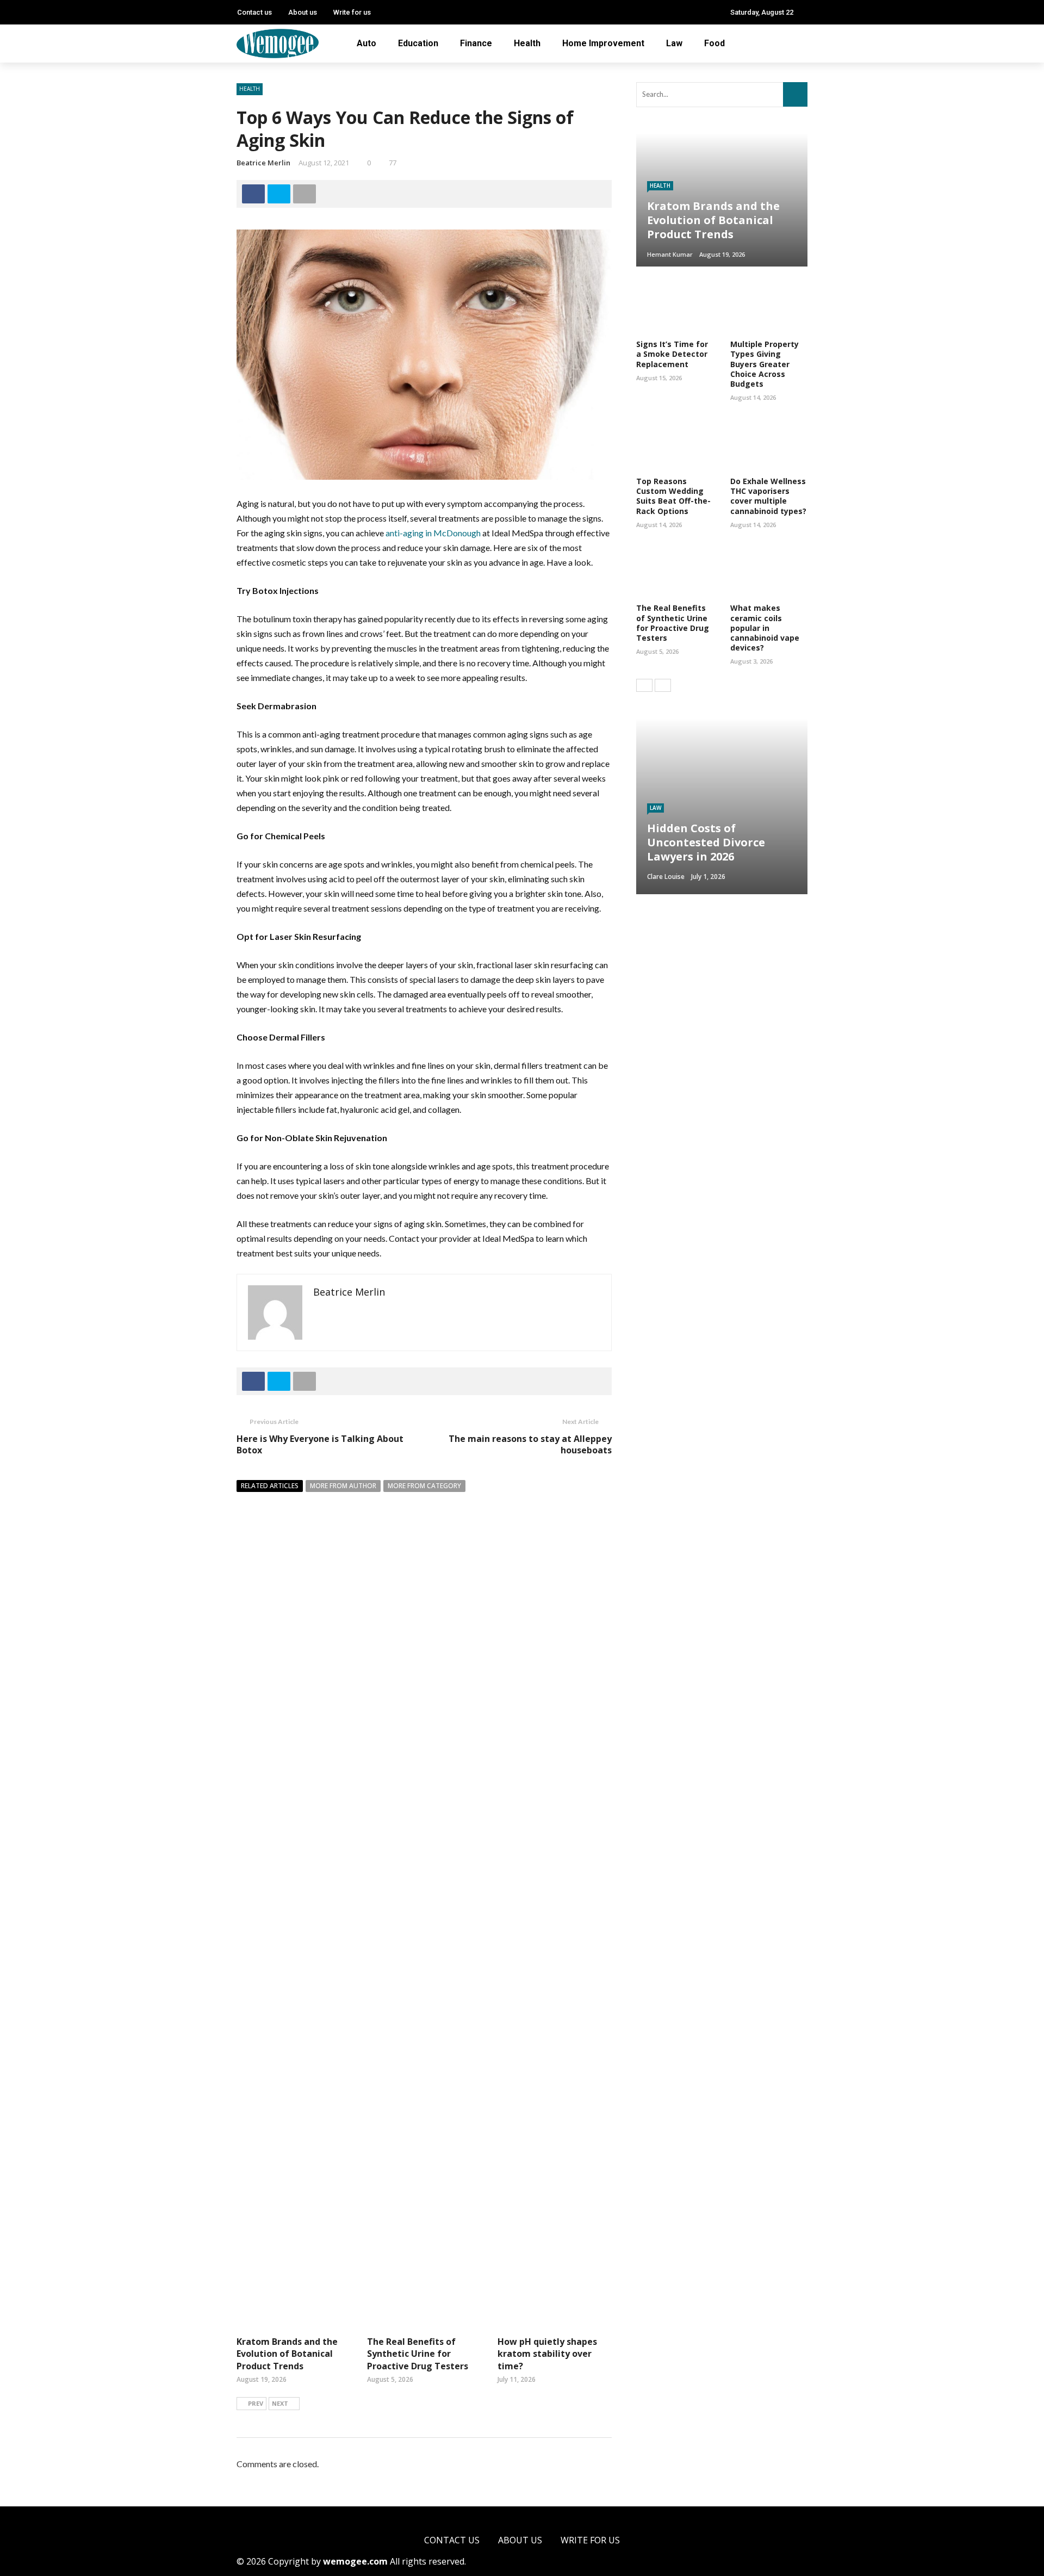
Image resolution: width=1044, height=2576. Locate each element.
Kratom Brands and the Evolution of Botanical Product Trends (287, 2354)
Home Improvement (603, 43)
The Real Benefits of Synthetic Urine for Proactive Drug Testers (418, 2354)
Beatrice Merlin (263, 163)
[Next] (663, 685)
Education (418, 43)
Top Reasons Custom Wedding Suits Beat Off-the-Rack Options (673, 496)
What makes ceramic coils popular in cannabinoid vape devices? (765, 628)
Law (674, 43)
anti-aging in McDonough (432, 533)
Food (714, 43)
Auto (366, 43)
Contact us (254, 12)
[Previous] (644, 685)
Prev (256, 2403)
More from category (424, 1486)
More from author (343, 1486)
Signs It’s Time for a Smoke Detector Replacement (672, 354)
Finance (476, 43)
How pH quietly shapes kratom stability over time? (547, 2354)
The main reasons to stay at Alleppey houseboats (530, 1444)
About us (303, 12)
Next (280, 2403)
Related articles (270, 1486)
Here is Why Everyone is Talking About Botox (320, 1444)
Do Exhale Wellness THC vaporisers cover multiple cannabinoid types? (768, 496)
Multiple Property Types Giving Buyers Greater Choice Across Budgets (765, 364)
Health (527, 43)
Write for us (352, 12)
